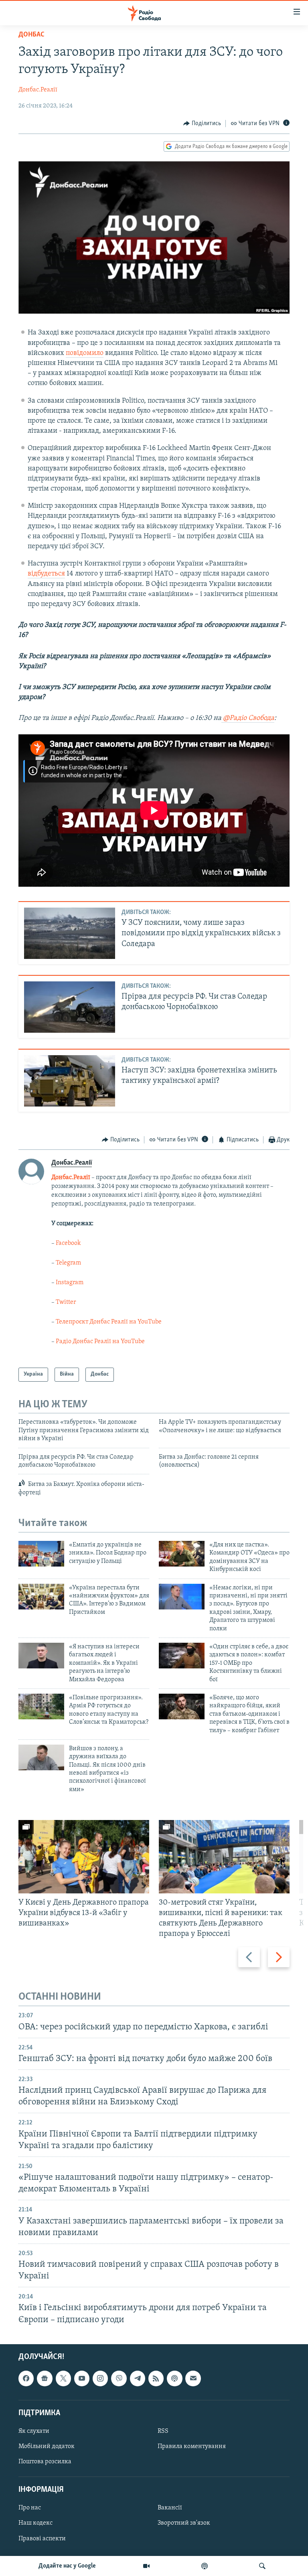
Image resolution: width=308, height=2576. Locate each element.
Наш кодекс (35, 2523)
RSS (163, 2431)
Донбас (31, 35)
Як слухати (34, 2431)
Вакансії (170, 2508)
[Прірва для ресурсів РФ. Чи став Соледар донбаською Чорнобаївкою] (70, 1007)
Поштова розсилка (45, 2462)
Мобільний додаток (47, 2446)
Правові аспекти (42, 2538)
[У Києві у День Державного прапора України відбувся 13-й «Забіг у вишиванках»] (84, 1857)
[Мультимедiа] (146, 2566)
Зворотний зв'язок (184, 2523)
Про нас (30, 2508)
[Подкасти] (205, 2566)
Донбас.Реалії (38, 90)
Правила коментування (192, 2446)
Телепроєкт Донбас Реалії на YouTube (109, 1322)
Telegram (68, 1263)
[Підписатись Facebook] (26, 2378)
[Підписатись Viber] (119, 2378)
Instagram (70, 1283)
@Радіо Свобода (248, 718)
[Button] (202, 124)
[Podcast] (174, 2378)
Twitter (66, 1302)
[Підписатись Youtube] (82, 2378)
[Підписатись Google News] (45, 2378)
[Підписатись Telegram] (138, 2378)
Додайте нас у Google (67, 2566)
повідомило (85, 353)
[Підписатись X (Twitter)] (63, 2378)
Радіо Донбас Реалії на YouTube (100, 1342)
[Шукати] (262, 2566)
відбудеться (46, 574)
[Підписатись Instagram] (100, 2378)
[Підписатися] (193, 2378)
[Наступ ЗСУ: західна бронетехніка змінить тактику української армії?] (70, 1081)
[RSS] (156, 2378)
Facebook (68, 1243)
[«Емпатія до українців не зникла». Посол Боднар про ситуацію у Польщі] (41, 1554)
